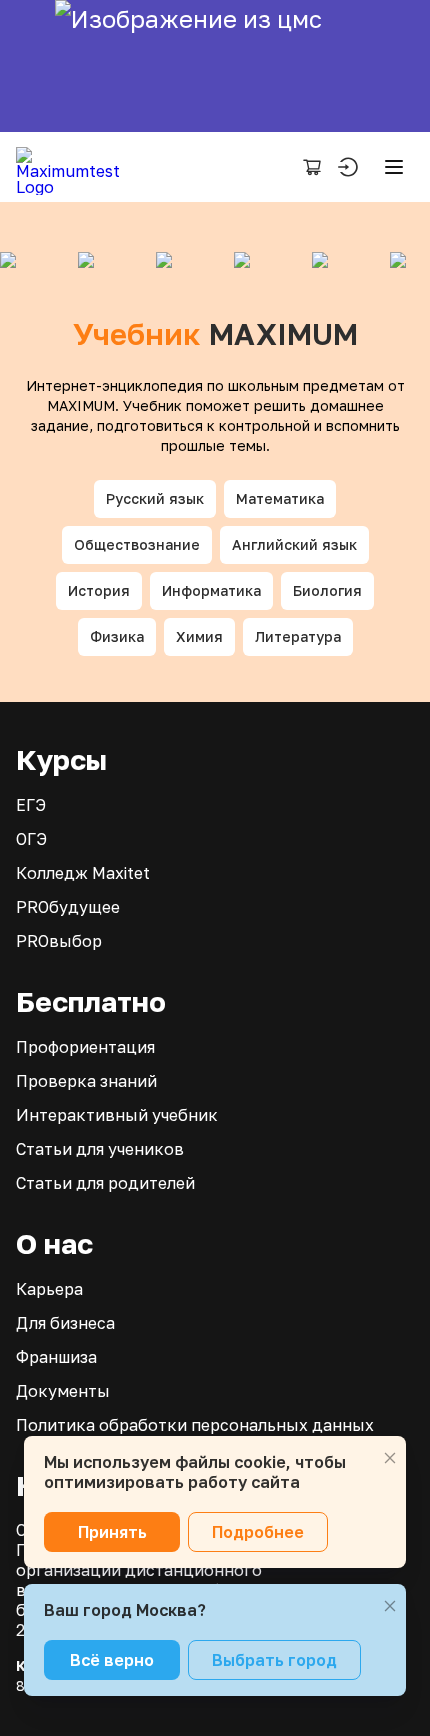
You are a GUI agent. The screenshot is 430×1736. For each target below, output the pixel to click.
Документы (63, 1391)
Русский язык (155, 498)
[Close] (390, 1458)
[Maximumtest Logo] (75, 167)
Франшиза (56, 1357)
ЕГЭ (31, 805)
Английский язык (294, 544)
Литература (298, 636)
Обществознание (137, 544)
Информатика (211, 590)
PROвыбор (59, 941)
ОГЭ (31, 839)
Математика (280, 498)
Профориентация (85, 1047)
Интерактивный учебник (117, 1115)
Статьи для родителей (105, 1183)
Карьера (49, 1289)
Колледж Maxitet (83, 873)
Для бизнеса (65, 1323)
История (99, 590)
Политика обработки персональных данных (195, 1425)
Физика (117, 636)
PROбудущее (68, 907)
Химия (199, 636)
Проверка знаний (86, 1081)
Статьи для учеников (100, 1149)
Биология (327, 590)
